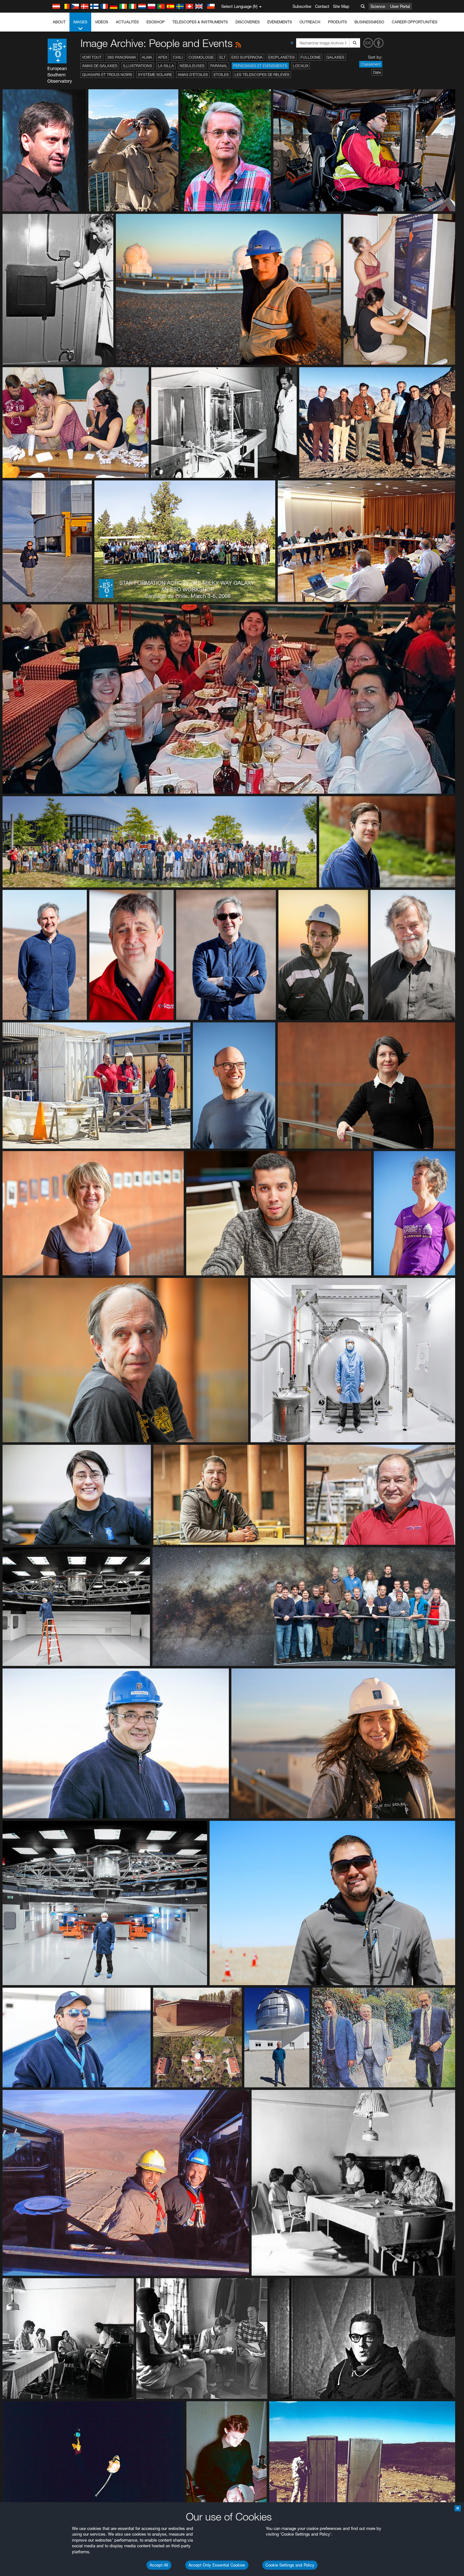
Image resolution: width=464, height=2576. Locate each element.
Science (378, 6)
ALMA (147, 57)
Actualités (127, 22)
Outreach (310, 22)
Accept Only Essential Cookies (217, 2565)
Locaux (301, 66)
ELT (223, 57)
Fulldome (311, 57)
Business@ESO (369, 22)
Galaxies (335, 57)
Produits (337, 22)
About (59, 22)
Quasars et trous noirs (107, 75)
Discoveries (248, 22)
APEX (163, 57)
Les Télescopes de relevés (262, 75)
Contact (322, 6)
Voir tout (92, 57)
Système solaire (155, 75)
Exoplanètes (282, 57)
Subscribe (302, 6)
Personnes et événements (260, 66)
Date (377, 72)
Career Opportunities (415, 22)
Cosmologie (201, 57)
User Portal (400, 6)
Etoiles (221, 75)
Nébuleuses (192, 66)
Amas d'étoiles (193, 75)
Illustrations (138, 66)
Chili (178, 57)
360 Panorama (122, 57)
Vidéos (102, 22)
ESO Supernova (247, 57)
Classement (371, 64)
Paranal (219, 66)
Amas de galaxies (100, 66)
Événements (280, 22)
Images (80, 22)
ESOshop (156, 22)
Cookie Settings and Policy (290, 2565)
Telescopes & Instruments (200, 22)
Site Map (341, 6)
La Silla (166, 66)
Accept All (159, 2565)
